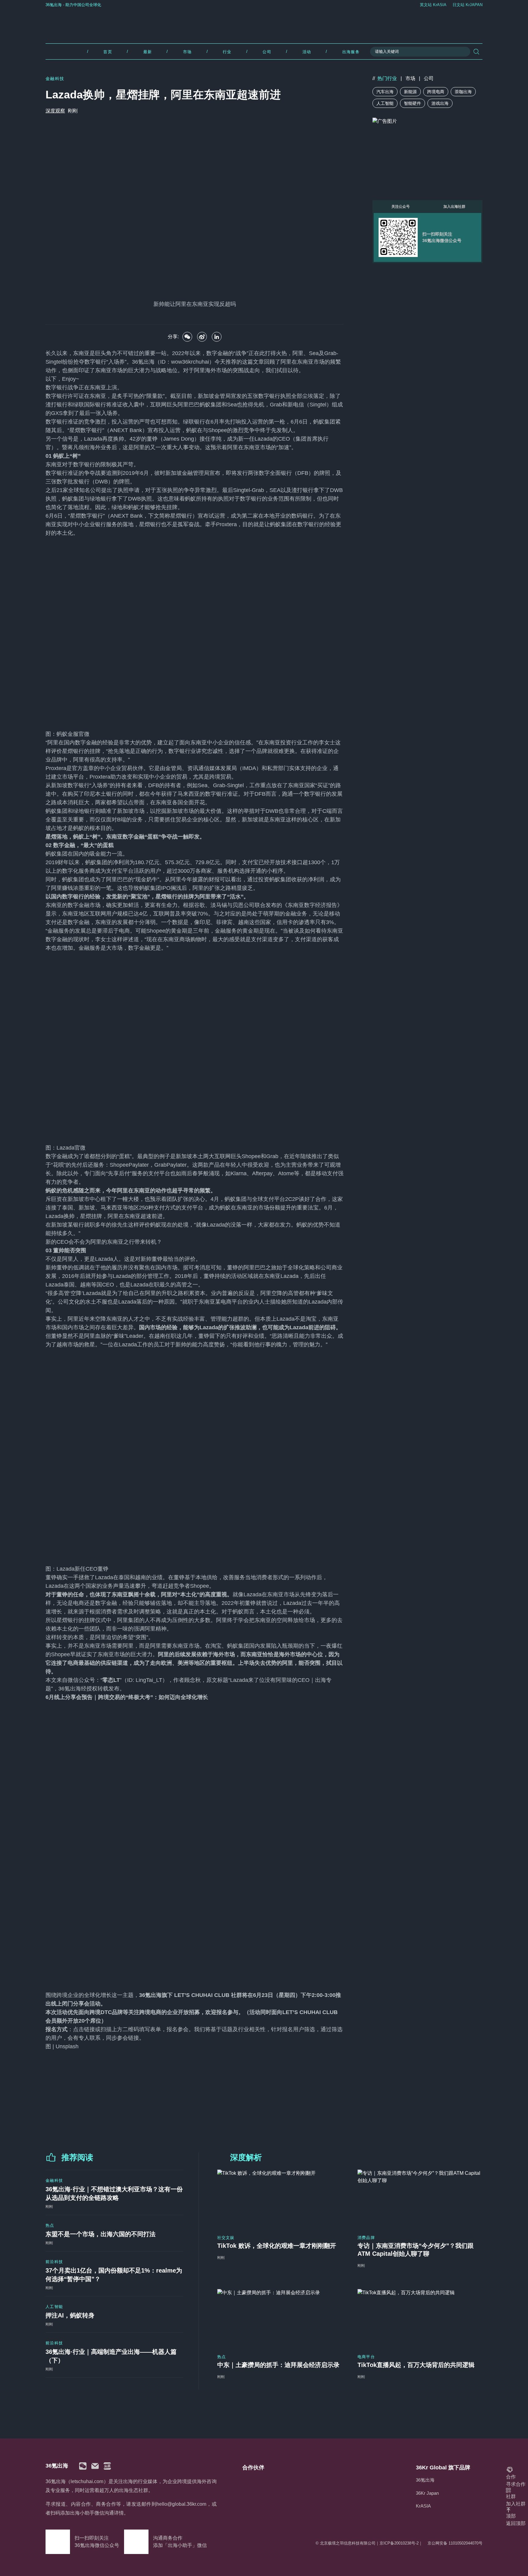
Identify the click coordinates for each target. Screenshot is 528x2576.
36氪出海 (425, 2480)
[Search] (476, 52)
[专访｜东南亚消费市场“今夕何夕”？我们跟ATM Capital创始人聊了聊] (420, 2198)
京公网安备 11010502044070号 (455, 2543)
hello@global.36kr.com (181, 2504)
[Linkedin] (217, 337)
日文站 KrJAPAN (468, 5)
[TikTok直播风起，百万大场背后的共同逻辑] (420, 2318)
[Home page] (264, 24)
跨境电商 (436, 92)
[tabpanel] (427, 237)
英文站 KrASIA (433, 5)
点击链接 (84, 2029)
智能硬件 (413, 103)
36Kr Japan (427, 2493)
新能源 (410, 92)
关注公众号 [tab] (401, 207)
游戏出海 (440, 103)
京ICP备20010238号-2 (399, 2543)
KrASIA (423, 2506)
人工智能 (385, 103)
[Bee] (202, 337)
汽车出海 (385, 92)
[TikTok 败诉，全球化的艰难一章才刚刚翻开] (280, 2198)
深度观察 (55, 111)
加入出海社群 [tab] (454, 207)
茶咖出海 (463, 92)
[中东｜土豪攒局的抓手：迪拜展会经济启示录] (280, 2318)
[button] (83, 2466)
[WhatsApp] (187, 337)
